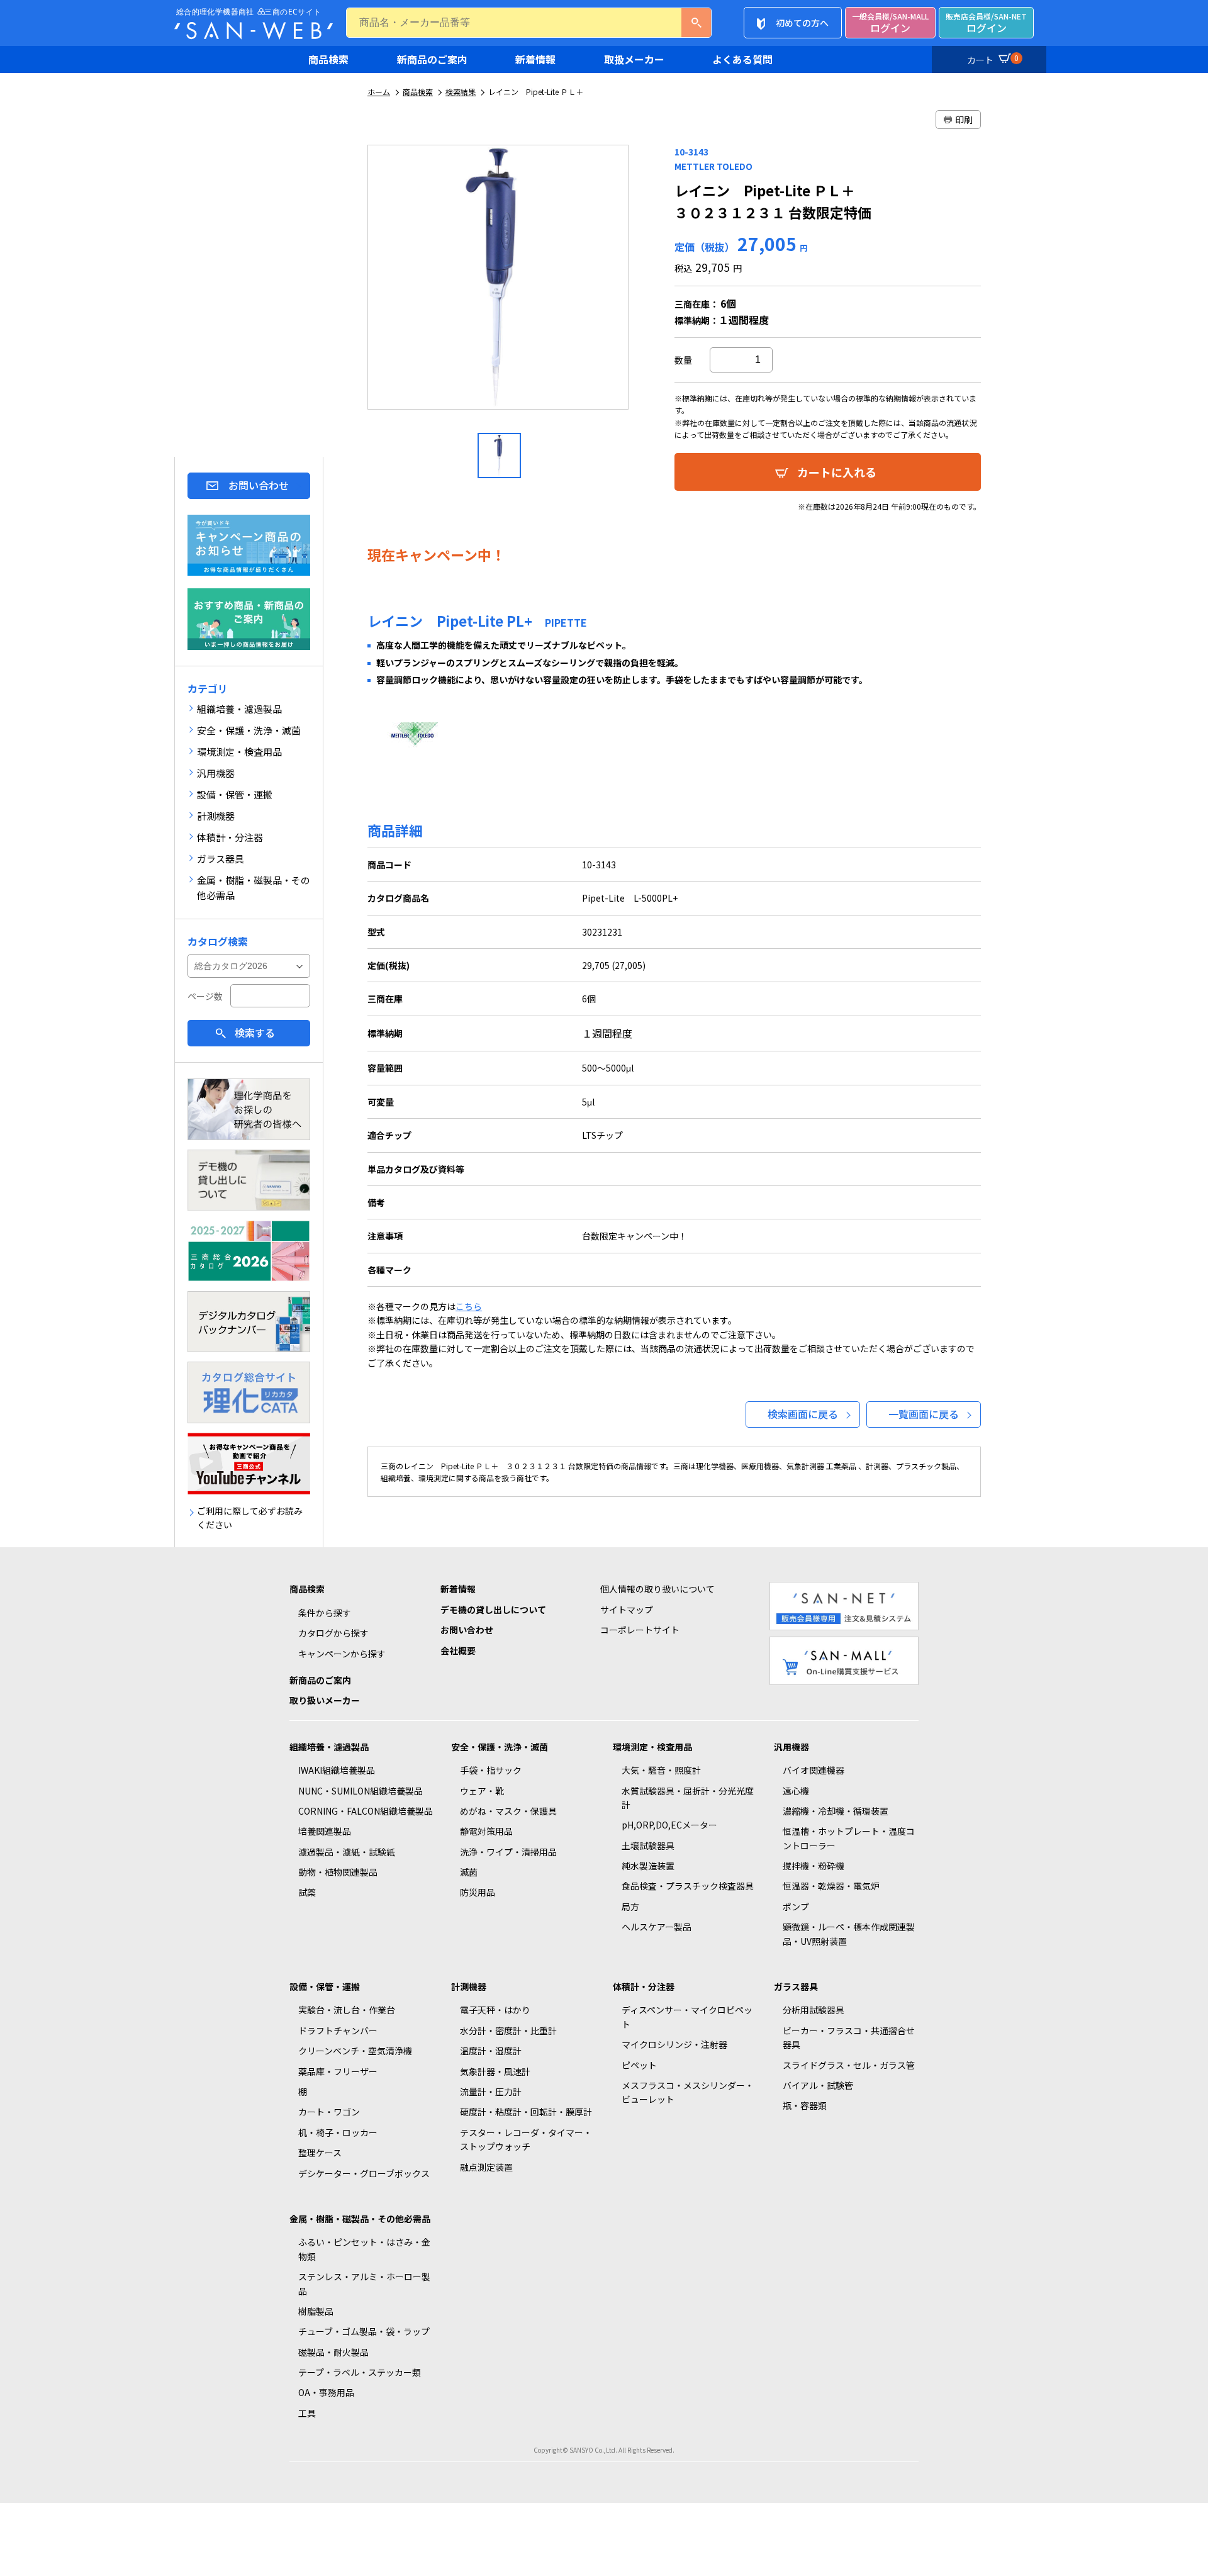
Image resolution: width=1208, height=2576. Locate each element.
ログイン (890, 23)
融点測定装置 (486, 2167)
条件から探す (325, 1613)
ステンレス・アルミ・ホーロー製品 (364, 2283)
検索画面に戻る (803, 1414)
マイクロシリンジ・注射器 (674, 2044)
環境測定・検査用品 (652, 1747)
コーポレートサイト (640, 1630)
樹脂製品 (316, 2311)
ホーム (379, 92)
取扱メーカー (634, 59)
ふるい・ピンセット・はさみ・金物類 (364, 2249)
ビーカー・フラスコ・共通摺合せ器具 (849, 2037)
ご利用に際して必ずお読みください (250, 1518)
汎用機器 (791, 1747)
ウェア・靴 (482, 1791)
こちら (469, 1306)
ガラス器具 (796, 1986)
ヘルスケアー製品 (657, 1927)
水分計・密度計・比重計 (508, 2030)
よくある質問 (742, 59)
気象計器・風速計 (495, 2071)
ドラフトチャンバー (338, 2030)
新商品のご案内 (432, 59)
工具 (307, 2413)
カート (993, 59)
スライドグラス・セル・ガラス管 (849, 2065)
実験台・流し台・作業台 (347, 2010)
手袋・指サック (491, 1770)
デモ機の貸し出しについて (493, 1610)
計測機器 (469, 1986)
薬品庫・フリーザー (338, 2071)
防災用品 (478, 1892)
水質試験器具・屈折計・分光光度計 (688, 1798)
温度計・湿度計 (491, 2051)
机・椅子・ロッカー (338, 2132)
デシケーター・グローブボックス (364, 2173)
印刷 (964, 120)
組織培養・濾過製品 (329, 1747)
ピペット (639, 2065)
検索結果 (461, 92)
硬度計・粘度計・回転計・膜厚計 (526, 2112)
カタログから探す (333, 1633)
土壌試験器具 (648, 1845)
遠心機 (796, 1791)
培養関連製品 (325, 1831)
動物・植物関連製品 (338, 1872)
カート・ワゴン (329, 2112)
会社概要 (458, 1650)
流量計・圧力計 (491, 2092)
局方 (630, 1907)
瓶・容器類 (805, 2105)
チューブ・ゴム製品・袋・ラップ (364, 2331)
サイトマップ (627, 1610)
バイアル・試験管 (818, 2085)
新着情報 (535, 59)
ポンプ (796, 1907)
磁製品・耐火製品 (333, 2352)
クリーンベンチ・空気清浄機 (355, 2051)
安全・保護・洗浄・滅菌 (500, 1747)
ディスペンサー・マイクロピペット (687, 2017)
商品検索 (328, 59)
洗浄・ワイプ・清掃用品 (508, 1852)
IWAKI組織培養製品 (337, 1770)
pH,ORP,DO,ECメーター (669, 1825)
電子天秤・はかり (495, 2010)
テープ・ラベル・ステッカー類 (360, 2372)
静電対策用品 (486, 1831)
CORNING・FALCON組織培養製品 (366, 1811)
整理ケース (320, 2153)
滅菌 (469, 1872)
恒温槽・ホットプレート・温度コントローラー (849, 1838)
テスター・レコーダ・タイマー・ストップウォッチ (526, 2139)
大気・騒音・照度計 (661, 1770)
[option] (499, 282)
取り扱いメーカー (325, 1700)
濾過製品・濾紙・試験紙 (347, 1852)
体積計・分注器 (644, 1986)
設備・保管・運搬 (325, 1986)
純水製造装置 (648, 1866)
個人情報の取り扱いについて (657, 1589)
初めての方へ (802, 23)
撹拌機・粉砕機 (814, 1866)
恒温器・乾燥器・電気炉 (831, 1886)
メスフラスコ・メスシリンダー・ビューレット (688, 2092)
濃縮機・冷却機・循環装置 (836, 1811)
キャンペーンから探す (342, 1654)
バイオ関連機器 (814, 1770)
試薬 (307, 1892)
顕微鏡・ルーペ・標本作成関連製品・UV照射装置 (849, 1934)
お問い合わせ (259, 485)
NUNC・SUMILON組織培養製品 (361, 1791)
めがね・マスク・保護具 (508, 1811)
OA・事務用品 (326, 2392)
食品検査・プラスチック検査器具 (688, 1886)
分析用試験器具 (814, 2010)
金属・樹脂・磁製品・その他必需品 (360, 2219)
